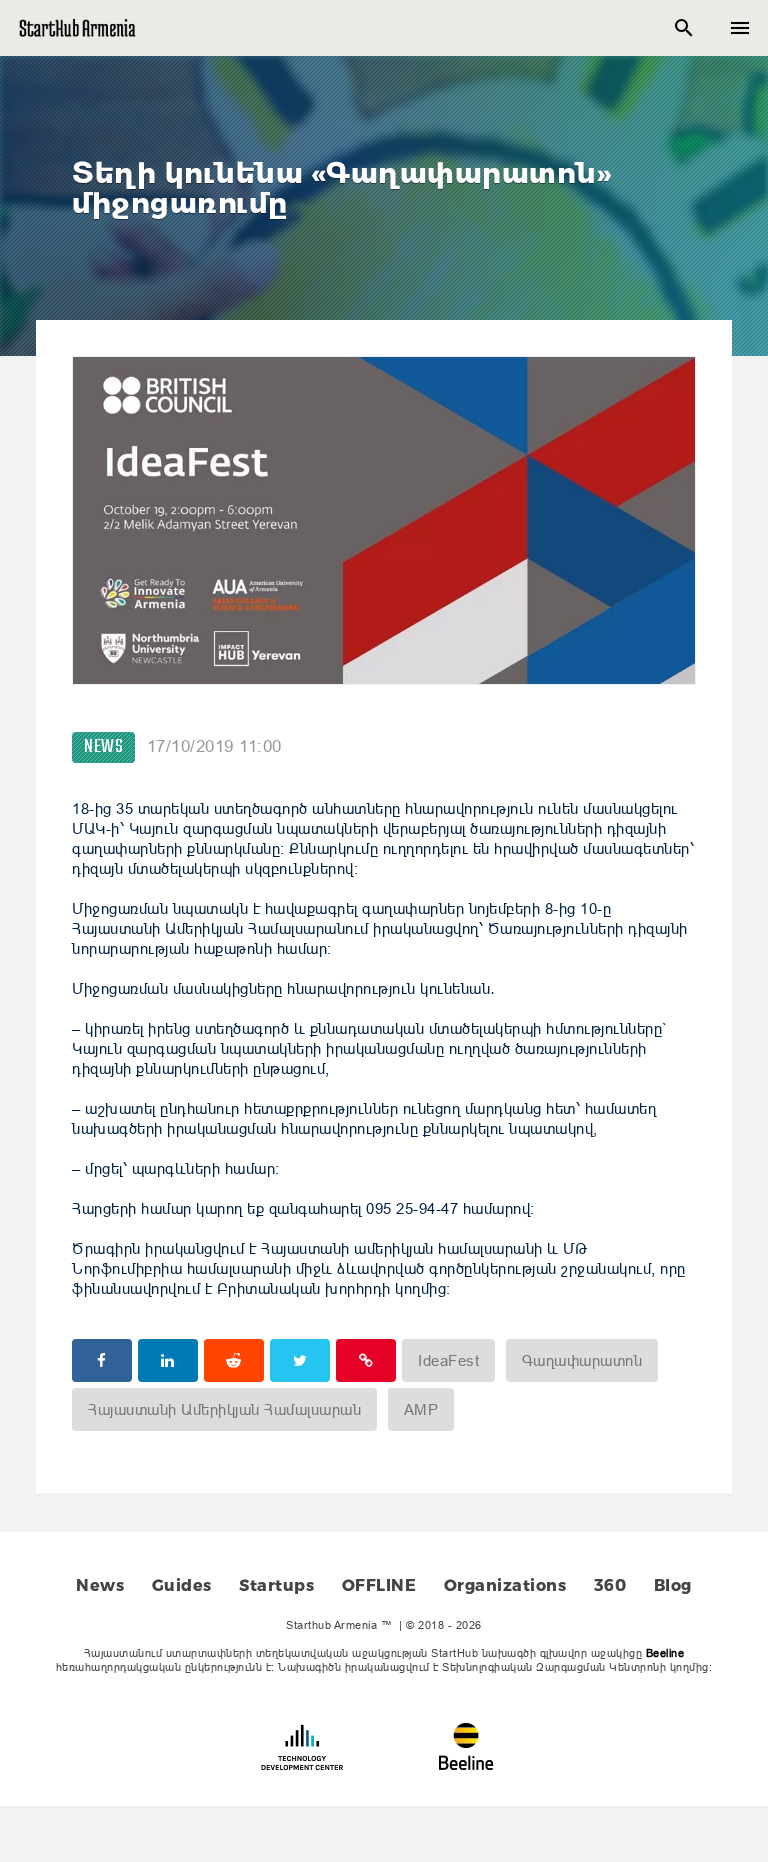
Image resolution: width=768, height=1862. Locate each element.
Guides (182, 1585)
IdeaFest (448, 1360)
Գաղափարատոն (582, 1360)
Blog (673, 1585)
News (103, 747)
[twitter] (300, 1360)
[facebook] (102, 1360)
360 (610, 1585)
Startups (276, 1585)
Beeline (665, 1653)
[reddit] (234, 1360)
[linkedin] (168, 1360)
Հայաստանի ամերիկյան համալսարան (224, 1409)
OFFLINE (379, 1585)
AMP (421, 1409)
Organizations (505, 1585)
